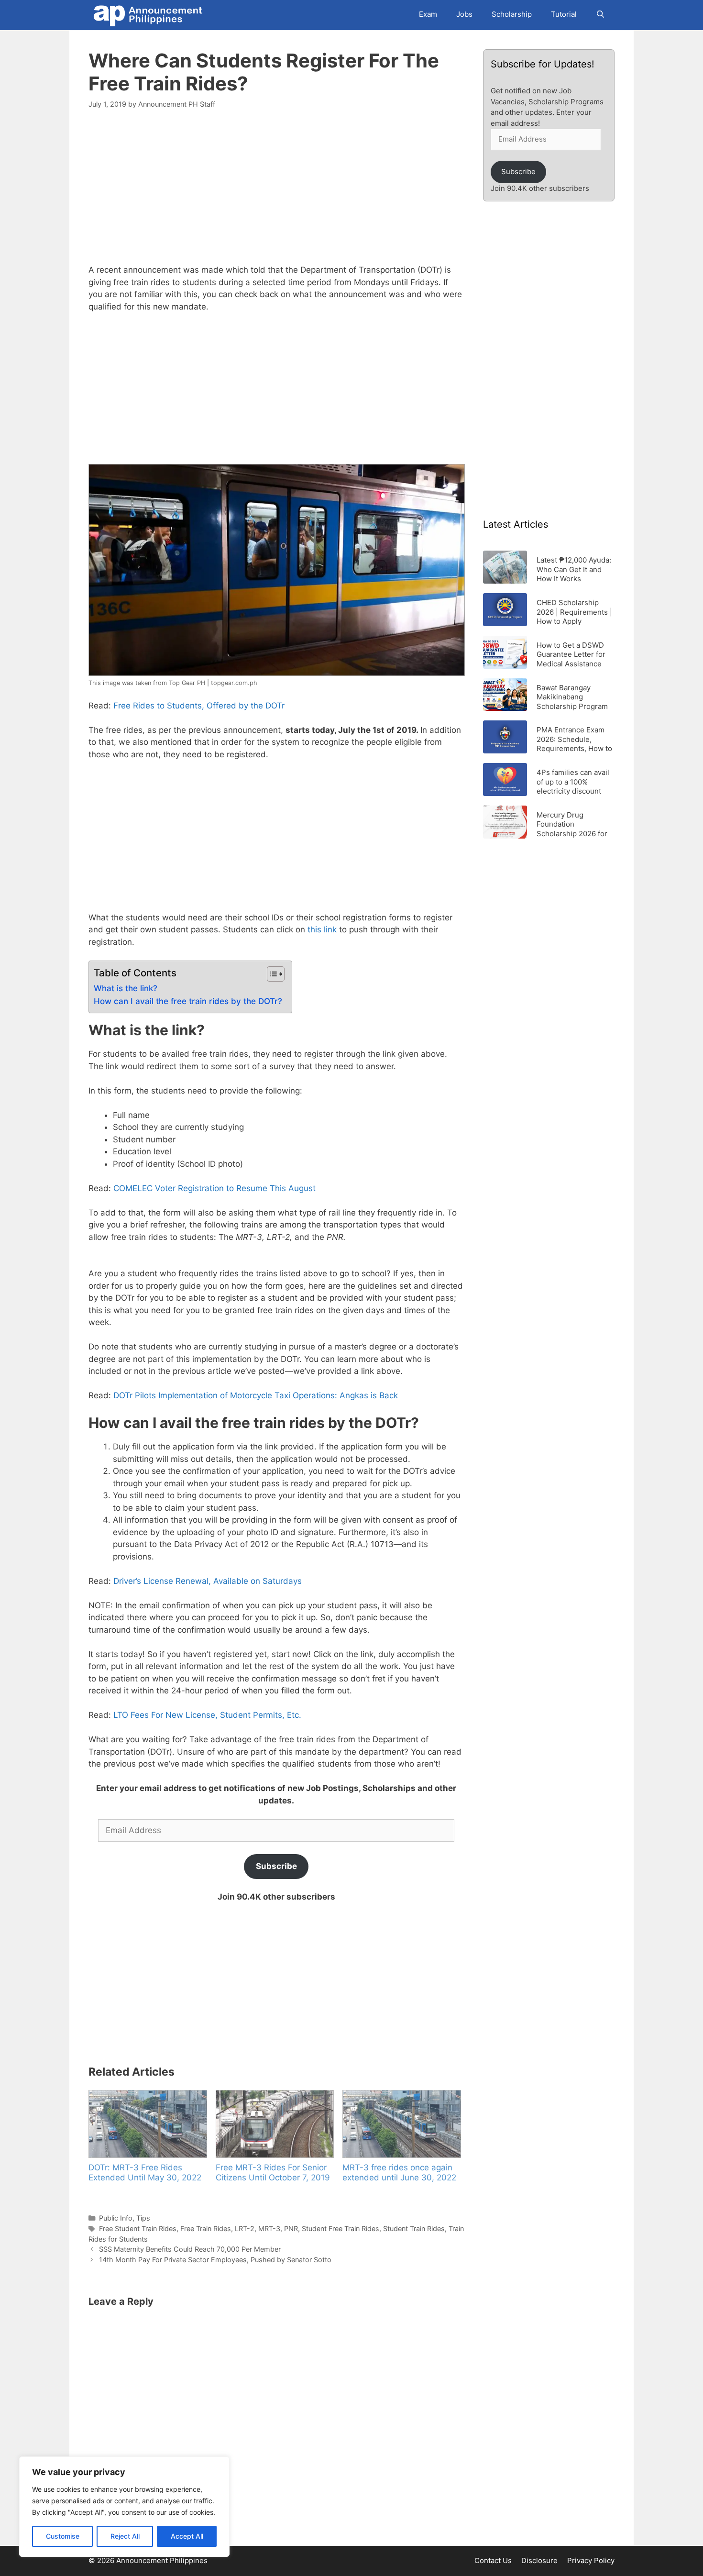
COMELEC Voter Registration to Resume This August (214, 1188)
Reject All (125, 2536)
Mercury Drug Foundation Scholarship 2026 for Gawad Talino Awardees (572, 824)
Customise (63, 2536)
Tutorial (564, 14)
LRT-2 (245, 2228)
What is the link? (126, 988)
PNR (291, 2228)
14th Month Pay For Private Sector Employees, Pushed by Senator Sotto (215, 2260)
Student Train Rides (414, 2228)
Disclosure (539, 2560)
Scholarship (512, 14)
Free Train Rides (206, 2228)
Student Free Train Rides (341, 2228)
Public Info (116, 2218)
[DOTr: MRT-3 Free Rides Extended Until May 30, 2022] (147, 2124)
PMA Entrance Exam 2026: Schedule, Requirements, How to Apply (574, 739)
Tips (143, 2218)
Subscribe (276, 1866)
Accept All (187, 2536)
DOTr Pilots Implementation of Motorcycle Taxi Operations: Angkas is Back (256, 1395)
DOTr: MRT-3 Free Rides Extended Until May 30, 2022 (145, 2172)
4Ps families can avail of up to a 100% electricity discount (573, 781)
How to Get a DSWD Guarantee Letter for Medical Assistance (571, 654)
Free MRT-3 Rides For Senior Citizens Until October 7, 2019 (273, 2172)
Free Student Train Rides (138, 2228)
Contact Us (493, 2560)
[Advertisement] (276, 192)
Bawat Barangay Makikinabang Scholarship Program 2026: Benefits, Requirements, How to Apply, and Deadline (574, 697)
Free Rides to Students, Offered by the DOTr (199, 706)
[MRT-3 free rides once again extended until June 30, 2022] (401, 2124)
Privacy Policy (591, 2560)
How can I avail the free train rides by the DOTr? (188, 1001)
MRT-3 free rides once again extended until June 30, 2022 (399, 2172)
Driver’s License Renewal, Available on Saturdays (208, 1581)
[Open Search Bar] (600, 14)
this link (322, 929)
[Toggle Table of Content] (271, 974)
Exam (428, 14)
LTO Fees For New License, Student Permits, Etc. (207, 1715)
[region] (124, 2507)
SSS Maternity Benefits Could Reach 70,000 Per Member (190, 2249)
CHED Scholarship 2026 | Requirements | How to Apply (574, 612)
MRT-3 (269, 2228)
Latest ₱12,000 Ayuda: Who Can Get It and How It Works (574, 569)
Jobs (464, 14)
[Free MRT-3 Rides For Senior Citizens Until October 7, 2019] (275, 2124)
